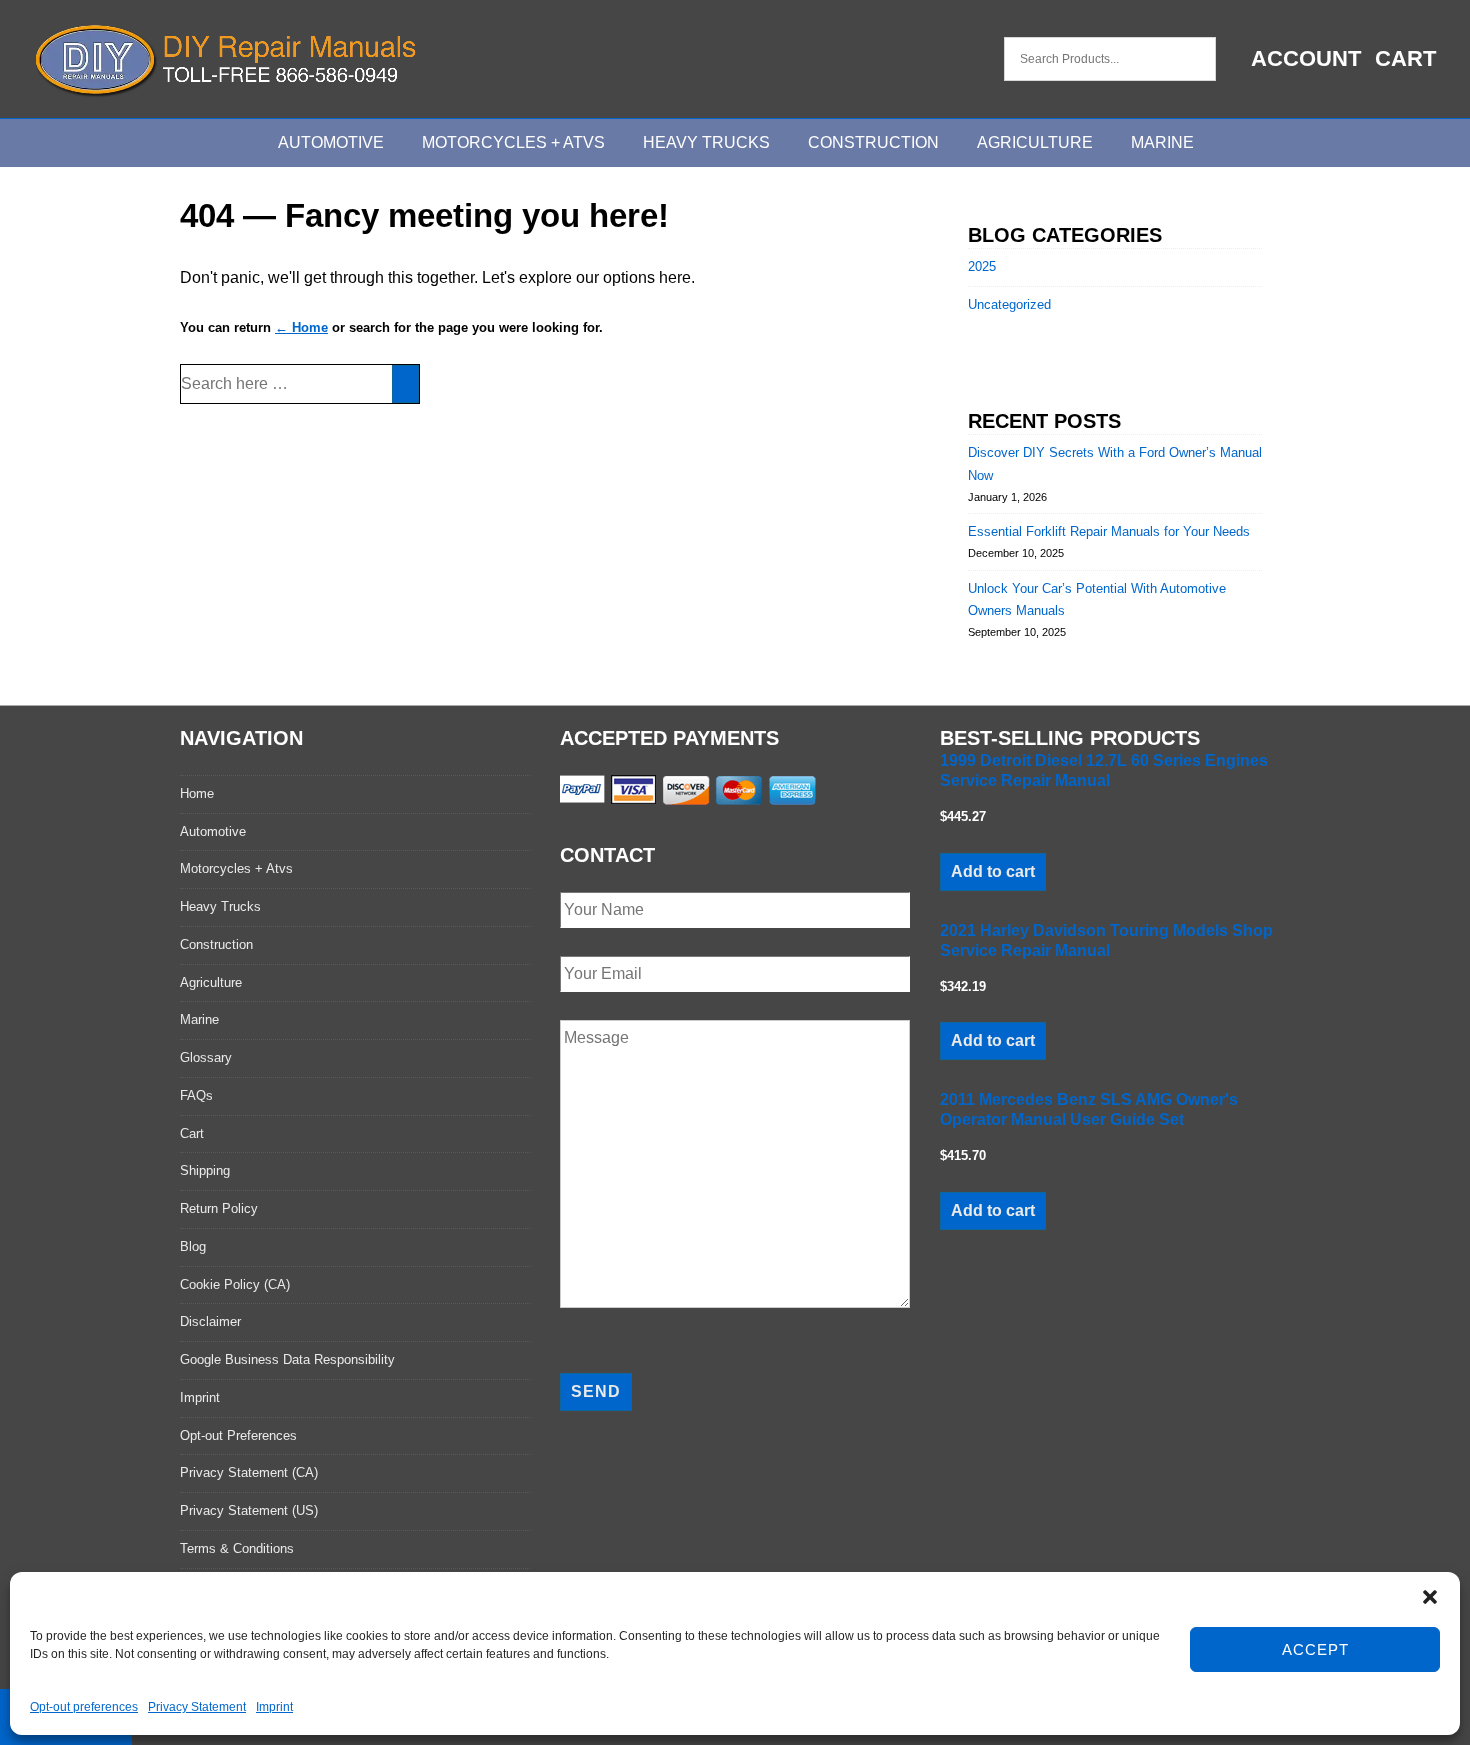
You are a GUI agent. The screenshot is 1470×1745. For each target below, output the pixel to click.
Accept (1315, 1649)
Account (1306, 58)
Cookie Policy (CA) (235, 1284)
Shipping (205, 1170)
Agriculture (1035, 142)
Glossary (206, 1057)
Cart (1405, 58)
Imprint (274, 1707)
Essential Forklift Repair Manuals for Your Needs (1109, 531)
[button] (1430, 1597)
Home (197, 793)
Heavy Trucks (706, 142)
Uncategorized (1009, 304)
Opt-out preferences (84, 1707)
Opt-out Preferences (238, 1435)
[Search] (405, 384)
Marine (1162, 142)
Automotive (331, 142)
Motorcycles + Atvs (236, 868)
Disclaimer (210, 1321)
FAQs (196, 1095)
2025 (982, 266)
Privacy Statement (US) (249, 1510)
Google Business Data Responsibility (287, 1359)
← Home (301, 327)
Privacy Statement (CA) (249, 1472)
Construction (873, 142)
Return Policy (219, 1208)
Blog (193, 1246)
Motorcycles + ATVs (513, 142)
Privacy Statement (197, 1707)
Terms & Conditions (237, 1548)
